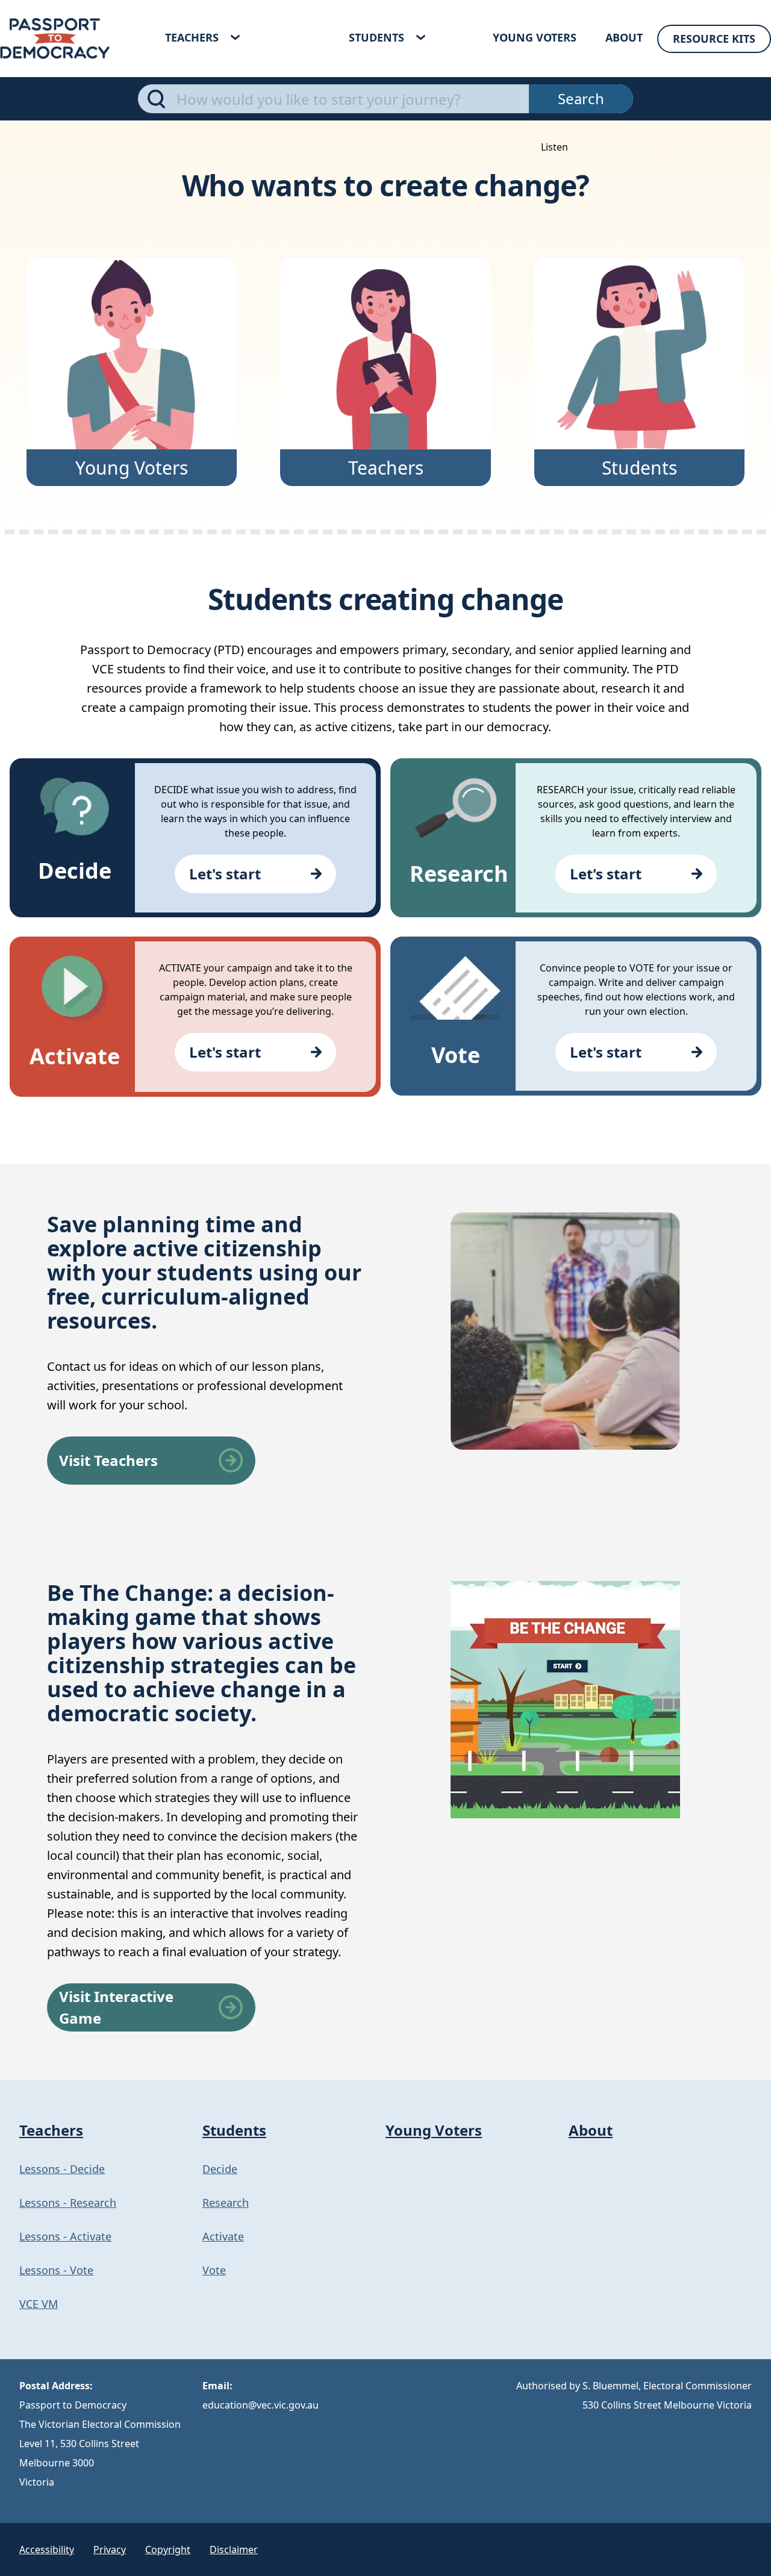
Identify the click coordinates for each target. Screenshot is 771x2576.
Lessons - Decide (62, 2169)
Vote (214, 2270)
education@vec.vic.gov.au (261, 2405)
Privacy (110, 2549)
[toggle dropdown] (235, 37)
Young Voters (535, 37)
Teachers (192, 37)
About (624, 37)
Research (226, 2203)
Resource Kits (714, 39)
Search (581, 98)
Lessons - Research (68, 2203)
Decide (220, 2169)
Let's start (225, 874)
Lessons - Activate (65, 2236)
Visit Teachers (108, 1460)
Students (376, 37)
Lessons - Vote (56, 2270)
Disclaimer (234, 2549)
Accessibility (47, 2549)
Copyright (168, 2549)
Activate (223, 2236)
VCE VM (39, 2304)
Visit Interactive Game (116, 2007)
